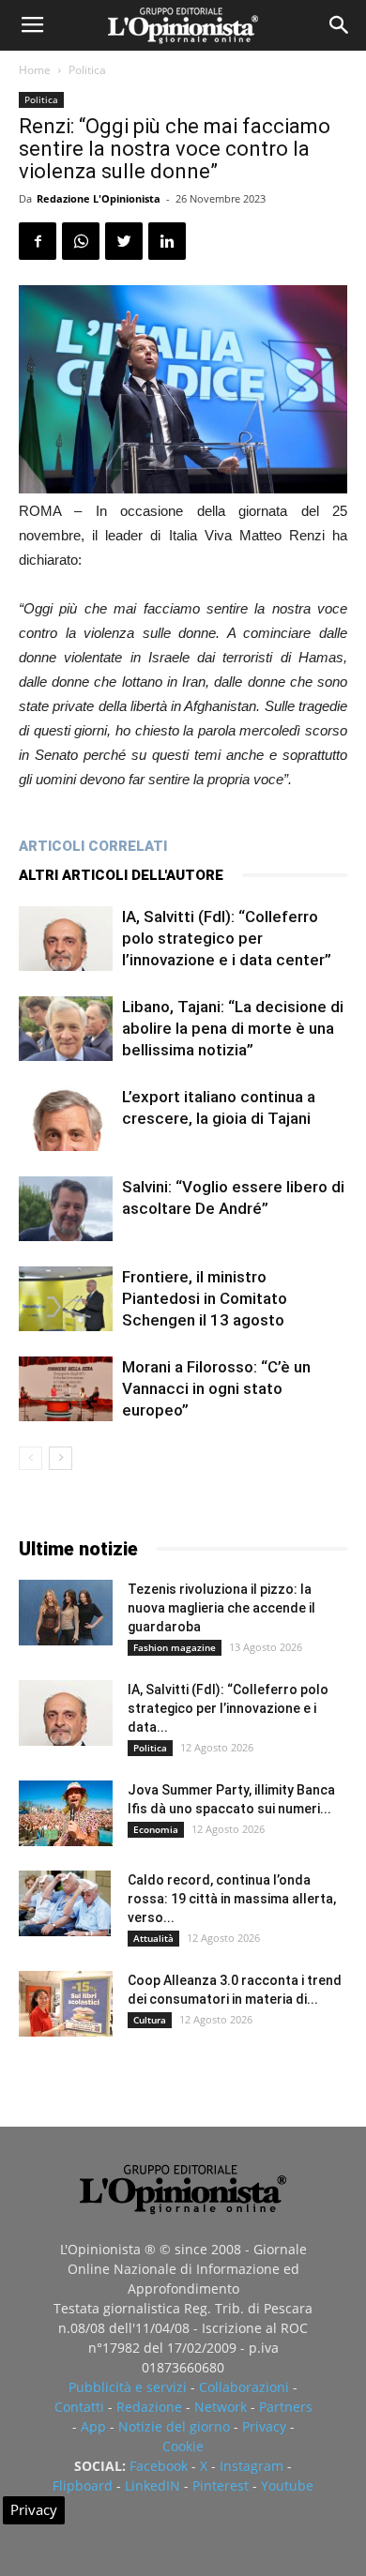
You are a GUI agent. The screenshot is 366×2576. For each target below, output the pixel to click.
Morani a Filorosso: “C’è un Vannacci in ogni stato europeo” (216, 1388)
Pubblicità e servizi (128, 2387)
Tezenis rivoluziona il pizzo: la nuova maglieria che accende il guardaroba (221, 1608)
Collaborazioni (244, 2387)
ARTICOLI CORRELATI (93, 846)
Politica (87, 70)
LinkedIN (152, 2485)
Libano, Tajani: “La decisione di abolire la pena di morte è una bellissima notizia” (233, 1028)
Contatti (79, 2407)
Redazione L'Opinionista (99, 198)
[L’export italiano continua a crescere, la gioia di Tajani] (66, 1119)
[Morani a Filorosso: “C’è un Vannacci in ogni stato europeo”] (66, 1389)
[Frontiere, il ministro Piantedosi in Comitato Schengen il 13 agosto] (66, 1299)
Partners (286, 2407)
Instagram (252, 2466)
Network (221, 2407)
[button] (340, 25)
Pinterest (221, 2485)
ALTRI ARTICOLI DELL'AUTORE (121, 875)
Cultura (150, 2020)
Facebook (159, 2466)
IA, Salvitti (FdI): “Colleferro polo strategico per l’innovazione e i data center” (227, 938)
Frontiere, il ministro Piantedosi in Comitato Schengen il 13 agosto (205, 1298)
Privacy (264, 2426)
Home (35, 70)
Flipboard (83, 2485)
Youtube (287, 2485)
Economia (156, 1829)
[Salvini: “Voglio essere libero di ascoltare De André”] (66, 1209)
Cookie (183, 2446)
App (93, 2426)
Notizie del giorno (174, 2426)
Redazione (149, 2407)
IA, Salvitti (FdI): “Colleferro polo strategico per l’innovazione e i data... (228, 1708)
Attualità (153, 1938)
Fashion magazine (175, 1647)
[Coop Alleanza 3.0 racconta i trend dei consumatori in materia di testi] (66, 2004)
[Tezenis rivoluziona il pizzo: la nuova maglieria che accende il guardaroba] (66, 1613)
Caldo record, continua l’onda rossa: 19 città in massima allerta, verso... (232, 1899)
